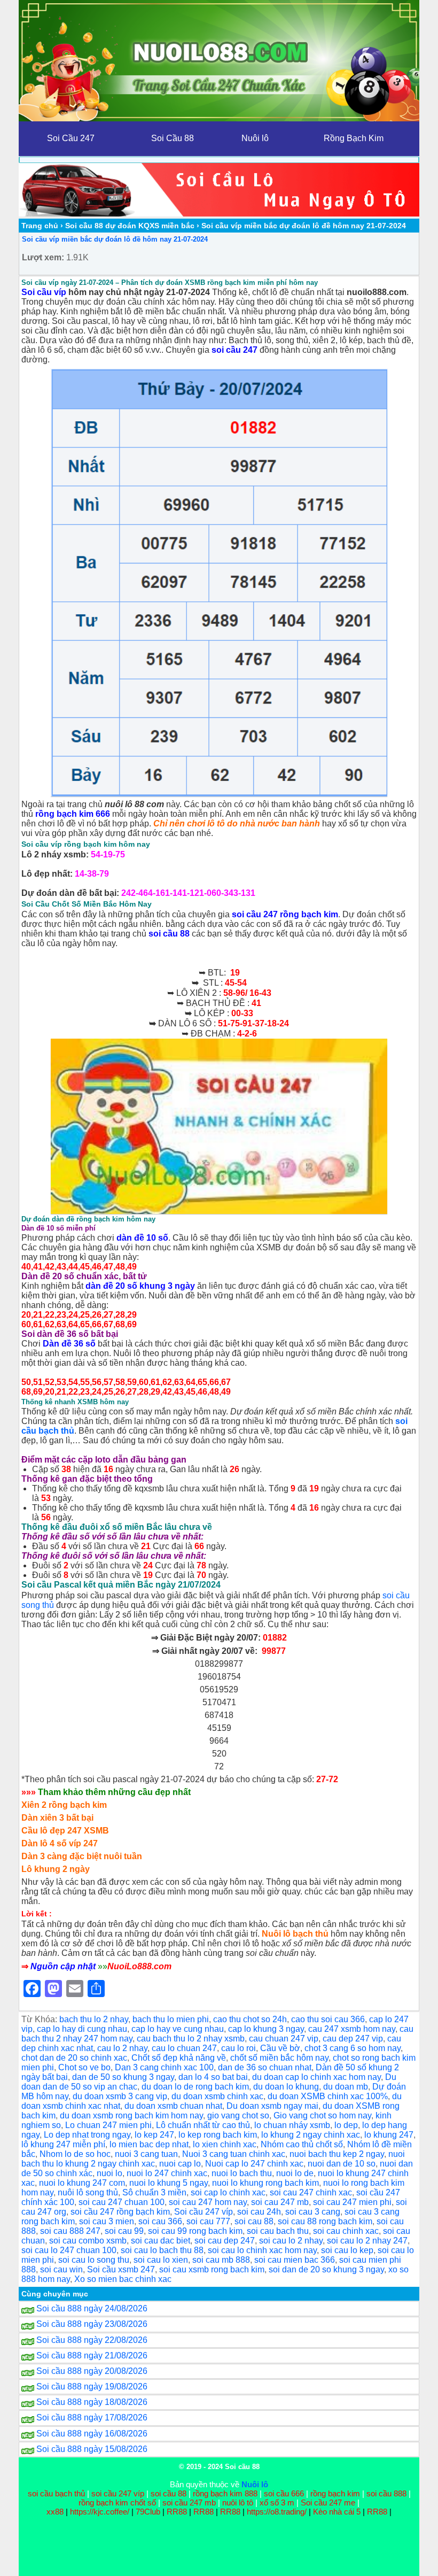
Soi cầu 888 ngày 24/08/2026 (92, 2308)
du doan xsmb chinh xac (217, 2096)
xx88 (56, 2512)
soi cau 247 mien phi (352, 2202)
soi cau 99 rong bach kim (195, 2231)
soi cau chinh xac (346, 2231)
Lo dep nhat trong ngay (87, 2135)
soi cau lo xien (161, 2260)
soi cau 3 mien (107, 2221)
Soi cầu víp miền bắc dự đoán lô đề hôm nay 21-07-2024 (115, 239)
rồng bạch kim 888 (225, 2493)
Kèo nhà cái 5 (337, 2512)
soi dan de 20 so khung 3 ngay (326, 2269)
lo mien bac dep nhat (149, 2144)
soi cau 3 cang (313, 2212)
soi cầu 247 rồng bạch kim (285, 914)
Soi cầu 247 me (328, 2502)
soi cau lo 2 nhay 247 (367, 2241)
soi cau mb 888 (221, 2260)
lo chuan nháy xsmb (292, 2125)
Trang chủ (40, 226)
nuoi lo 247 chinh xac (167, 2173)
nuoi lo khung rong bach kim (265, 2183)
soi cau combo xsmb (88, 2241)
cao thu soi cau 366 (328, 2019)
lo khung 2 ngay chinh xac (311, 2135)
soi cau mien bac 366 (295, 2260)
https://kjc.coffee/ (100, 2512)
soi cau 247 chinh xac (311, 2192)
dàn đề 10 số (142, 1238)
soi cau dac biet (161, 2241)
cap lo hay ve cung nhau (178, 2029)
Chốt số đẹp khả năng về (179, 2058)
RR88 (177, 2512)
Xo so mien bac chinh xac (123, 2279)
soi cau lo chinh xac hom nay (262, 2250)
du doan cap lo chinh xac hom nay (316, 2077)
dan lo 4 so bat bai (213, 2077)
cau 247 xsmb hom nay (352, 2029)
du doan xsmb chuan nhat (173, 2106)
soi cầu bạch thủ (56, 2493)
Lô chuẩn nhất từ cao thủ (203, 2125)
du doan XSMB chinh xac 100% (328, 2096)
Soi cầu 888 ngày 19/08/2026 (92, 2387)
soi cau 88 (254, 2221)
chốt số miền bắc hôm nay (279, 2058)
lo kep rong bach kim (218, 2135)
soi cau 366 (160, 2221)
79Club (148, 2512)
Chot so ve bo (84, 2067)
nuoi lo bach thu (242, 2173)
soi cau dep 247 (225, 2241)
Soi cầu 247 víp (204, 2212)
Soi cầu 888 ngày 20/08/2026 (92, 2371)
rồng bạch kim (335, 2493)
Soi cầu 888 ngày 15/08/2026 (92, 2449)
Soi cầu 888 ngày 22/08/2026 (92, 2340)
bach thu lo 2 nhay (94, 2019)
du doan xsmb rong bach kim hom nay (131, 2115)
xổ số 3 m (277, 2502)
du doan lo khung (286, 2087)
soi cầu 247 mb (189, 2502)
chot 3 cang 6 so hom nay (353, 2048)
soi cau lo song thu (94, 2260)
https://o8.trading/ (277, 2512)
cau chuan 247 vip (284, 2039)
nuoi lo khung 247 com (82, 2183)
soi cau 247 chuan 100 (122, 2202)
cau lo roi (238, 2048)
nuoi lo (109, 2173)
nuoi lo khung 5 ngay (169, 2183)
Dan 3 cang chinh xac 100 (164, 2067)
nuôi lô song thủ (88, 2192)
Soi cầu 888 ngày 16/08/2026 (92, 2434)
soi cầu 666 (284, 2493)
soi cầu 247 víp (118, 2493)
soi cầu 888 (386, 2493)
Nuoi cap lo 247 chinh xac (254, 2164)
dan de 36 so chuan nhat (265, 2067)
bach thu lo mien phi (171, 2019)
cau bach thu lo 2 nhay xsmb (191, 2039)
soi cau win (61, 2269)
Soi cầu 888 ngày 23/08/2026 (92, 2324)
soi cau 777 (208, 2221)
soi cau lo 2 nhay (291, 2241)
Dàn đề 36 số (69, 1344)
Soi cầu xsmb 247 (121, 2269)
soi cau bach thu (278, 2231)
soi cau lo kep (347, 2250)
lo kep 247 (154, 2135)
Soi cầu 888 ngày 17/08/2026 (92, 2418)
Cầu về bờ (280, 2048)
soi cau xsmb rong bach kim (212, 2269)
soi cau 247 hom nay (208, 2202)
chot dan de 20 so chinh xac (74, 2058)
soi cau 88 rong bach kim (325, 2221)
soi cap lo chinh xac (228, 2192)
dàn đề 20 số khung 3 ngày (140, 1286)
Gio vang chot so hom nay (322, 2115)
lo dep (346, 2125)
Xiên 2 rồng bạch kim (64, 1805)
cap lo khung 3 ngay (266, 2029)
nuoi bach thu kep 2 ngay (337, 2154)
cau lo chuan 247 (184, 2048)
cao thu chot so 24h (250, 2019)
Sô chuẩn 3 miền (154, 2192)
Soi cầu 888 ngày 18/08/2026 (92, 2402)
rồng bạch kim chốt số (117, 2502)
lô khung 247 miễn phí (63, 2144)
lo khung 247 (389, 2135)
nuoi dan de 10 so (342, 2164)
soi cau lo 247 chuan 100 (69, 2250)
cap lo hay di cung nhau (82, 2029)
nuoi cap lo (180, 2164)
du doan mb (346, 2087)
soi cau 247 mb (280, 2202)
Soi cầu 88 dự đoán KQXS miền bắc (130, 226)
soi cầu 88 (169, 934)
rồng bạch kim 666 (73, 814)
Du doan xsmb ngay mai (272, 2106)
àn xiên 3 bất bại (61, 1818)
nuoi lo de (295, 2173)
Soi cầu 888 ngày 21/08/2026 (92, 2355)
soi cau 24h (259, 2212)
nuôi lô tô (238, 2502)
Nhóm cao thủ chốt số (302, 2144)
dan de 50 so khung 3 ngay (123, 2077)
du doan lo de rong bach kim (195, 2087)
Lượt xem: (43, 257)
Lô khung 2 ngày (56, 1869)
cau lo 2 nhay (122, 2048)
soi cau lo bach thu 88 (162, 2250)
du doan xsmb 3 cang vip (120, 2096)
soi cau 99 (124, 2231)
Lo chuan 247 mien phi (108, 2125)
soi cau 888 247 (70, 2231)
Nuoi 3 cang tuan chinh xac (234, 2154)
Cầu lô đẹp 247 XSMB (65, 1831)
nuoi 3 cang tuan (146, 2154)
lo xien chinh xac (225, 2144)
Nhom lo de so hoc (75, 2154)
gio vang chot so (238, 2115)
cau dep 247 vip (353, 2039)
